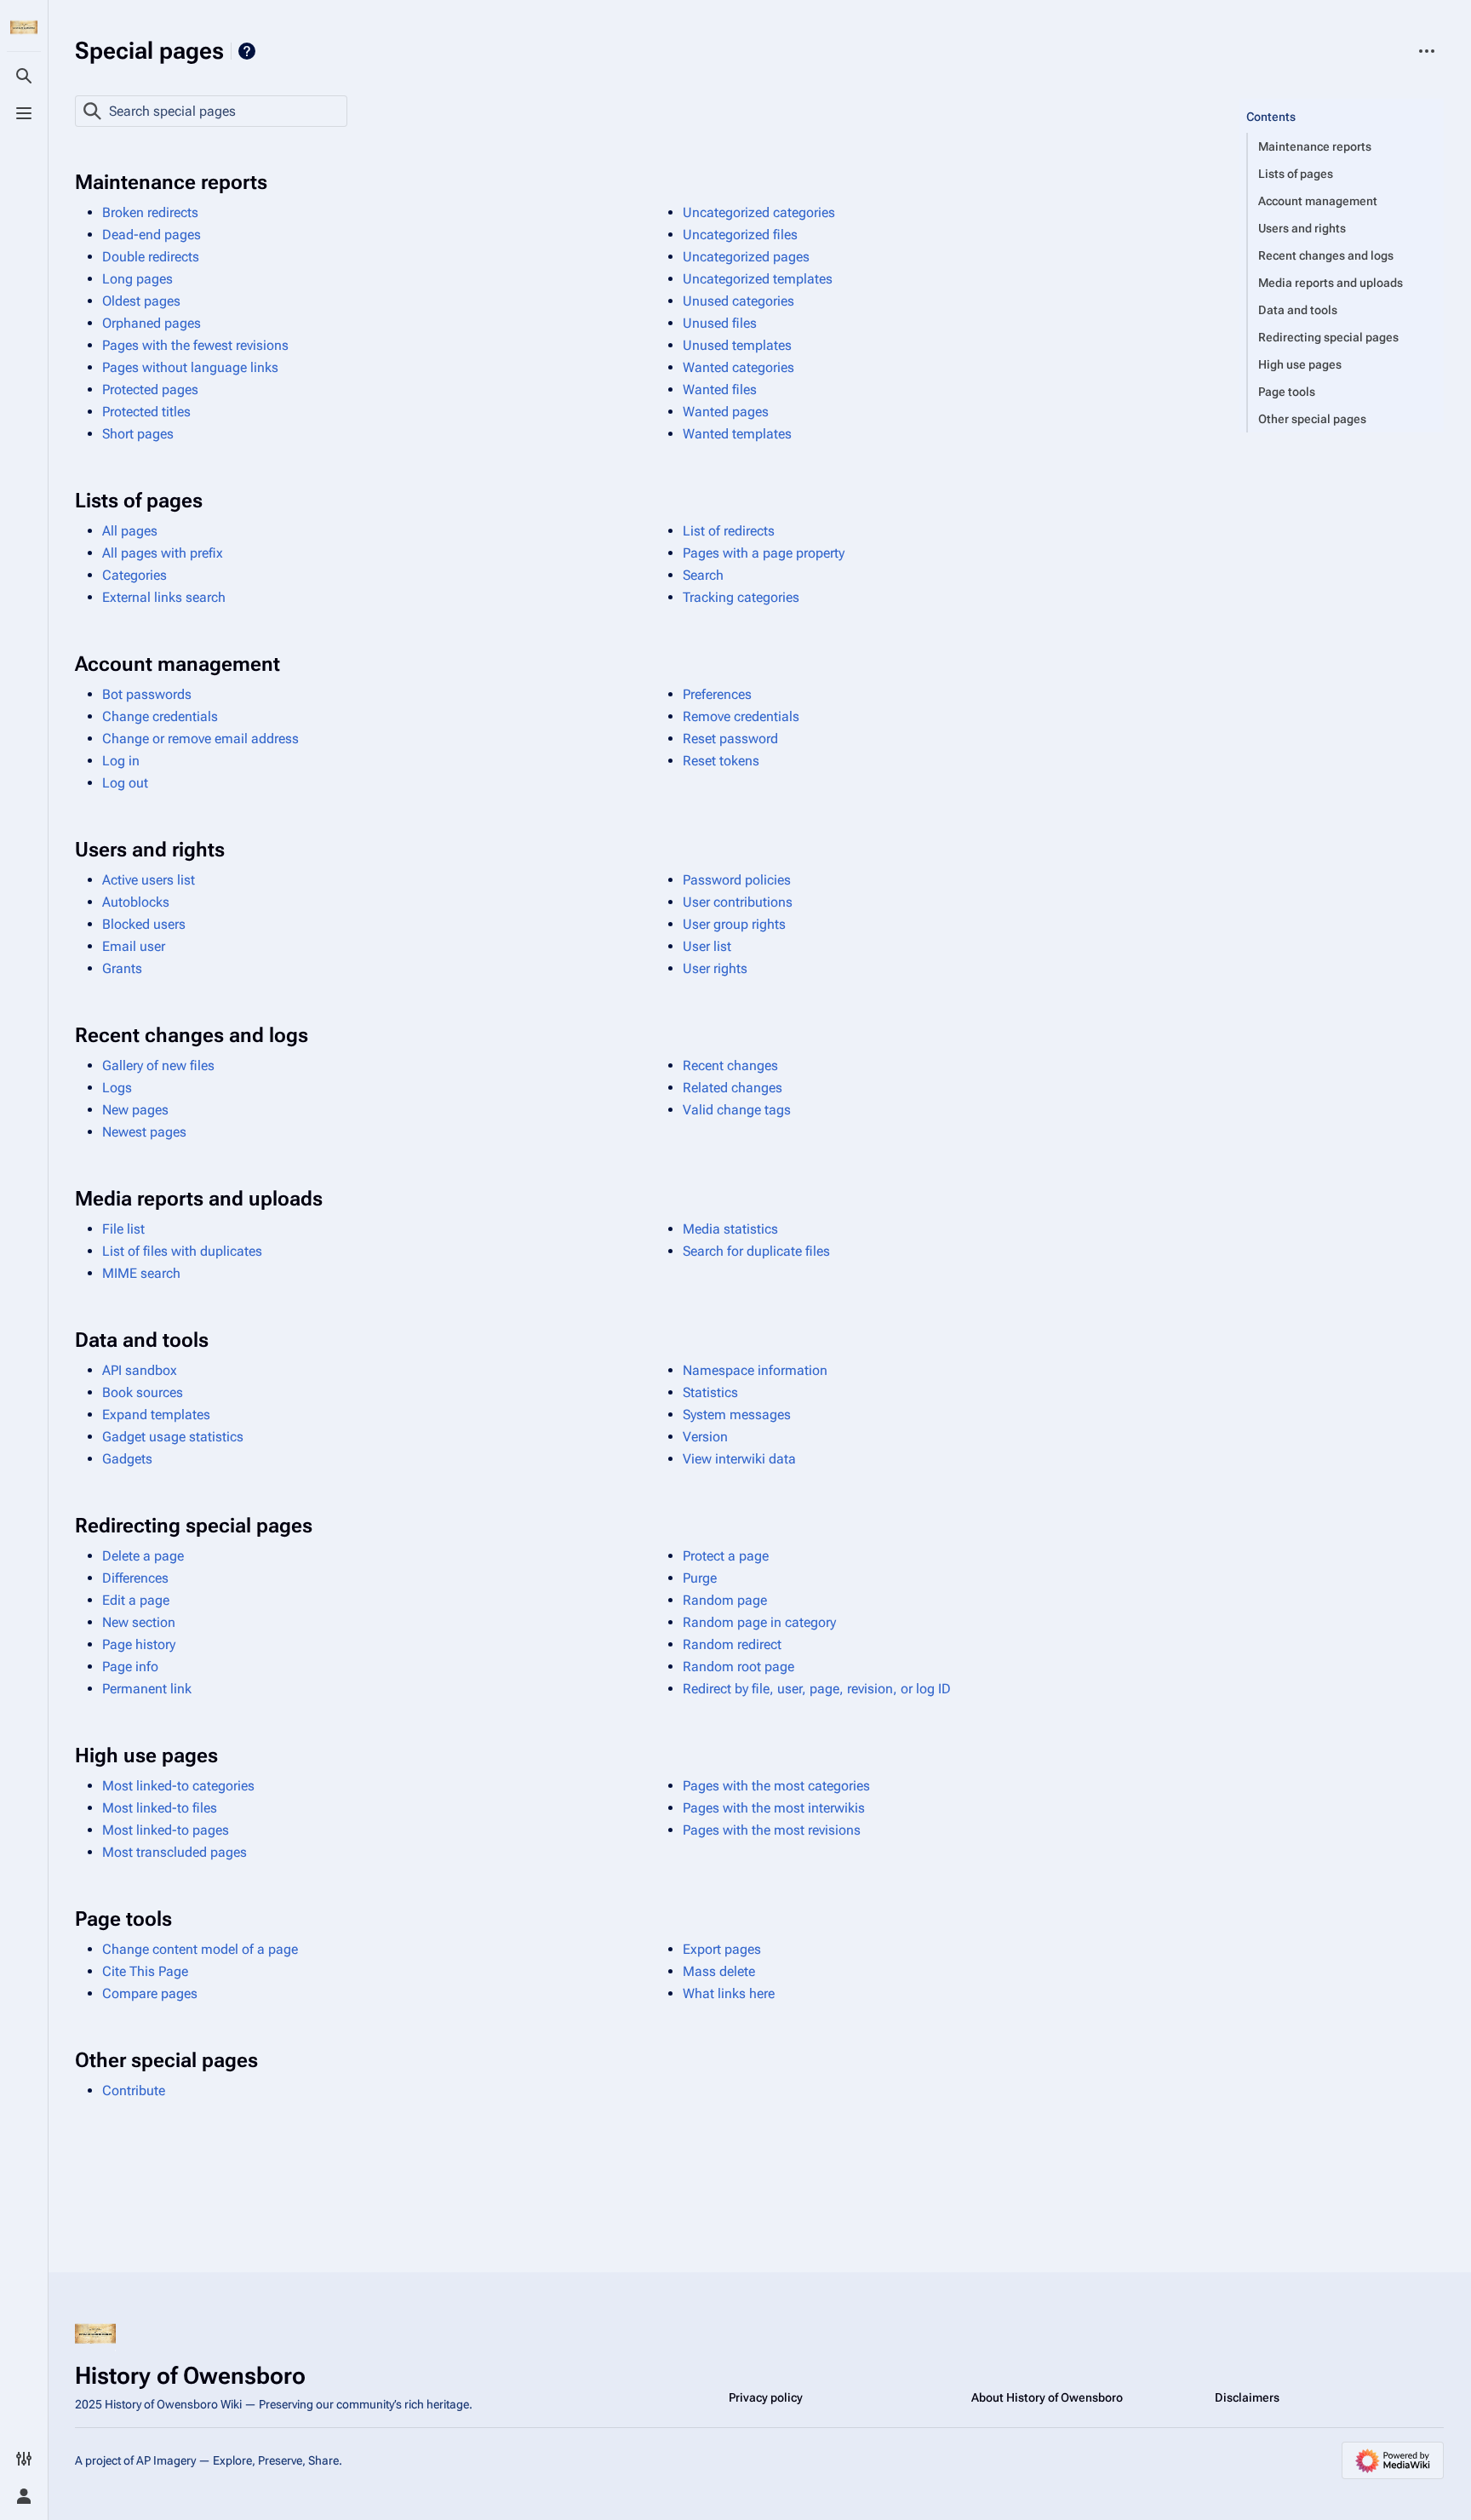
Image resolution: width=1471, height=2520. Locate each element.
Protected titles (146, 412)
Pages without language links (190, 367)
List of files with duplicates (182, 1251)
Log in (121, 761)
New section (139, 1622)
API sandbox (140, 1370)
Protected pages (150, 389)
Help (247, 51)
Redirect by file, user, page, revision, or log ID (817, 1689)
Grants (122, 968)
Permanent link (147, 1689)
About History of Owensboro (1047, 2397)
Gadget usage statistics (173, 1437)
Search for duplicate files (756, 1251)
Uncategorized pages (746, 257)
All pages (130, 531)
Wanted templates (737, 434)
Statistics (710, 1392)
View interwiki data (739, 1459)
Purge (700, 1578)
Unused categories (738, 301)
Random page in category (759, 1622)
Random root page (738, 1667)
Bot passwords (147, 694)
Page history (139, 1644)
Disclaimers (1247, 2397)
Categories (135, 575)
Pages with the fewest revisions (195, 345)
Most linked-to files (160, 1808)
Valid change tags (737, 1110)
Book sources (143, 1392)
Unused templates (737, 345)
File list (123, 1229)
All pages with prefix (163, 553)
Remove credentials (741, 716)
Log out (125, 783)
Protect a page (726, 1556)
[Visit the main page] (24, 27)
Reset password (730, 739)
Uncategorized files (740, 235)
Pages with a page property (764, 553)
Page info (130, 1667)
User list (707, 946)
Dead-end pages (152, 235)
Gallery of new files (158, 1065)
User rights (715, 968)
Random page (725, 1600)
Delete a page (143, 1556)
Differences (135, 1578)
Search (703, 575)
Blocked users (144, 924)
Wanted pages (726, 412)
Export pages (722, 1949)
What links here (729, 1993)
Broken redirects (150, 212)
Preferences (717, 694)
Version (705, 1437)
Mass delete (719, 1971)
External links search (164, 597)
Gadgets (127, 1459)
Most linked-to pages (166, 1830)
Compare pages (150, 1993)
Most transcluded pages (175, 1852)
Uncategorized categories (759, 212)
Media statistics (730, 1229)
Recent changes (730, 1065)
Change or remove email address (200, 739)
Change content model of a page (200, 1949)
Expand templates (156, 1415)
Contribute (134, 2090)
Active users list (149, 880)
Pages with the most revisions (772, 1830)
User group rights (734, 924)
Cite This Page (145, 1971)
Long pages (137, 279)
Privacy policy (766, 2397)
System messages (737, 1415)
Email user (134, 946)
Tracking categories (741, 597)
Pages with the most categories (776, 1786)
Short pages (138, 434)
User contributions (738, 902)
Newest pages (144, 1132)
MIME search (141, 1273)
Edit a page (136, 1600)
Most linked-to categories (178, 1786)
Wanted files (720, 389)
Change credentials (160, 716)
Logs (117, 1088)
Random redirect (732, 1644)
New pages (135, 1110)
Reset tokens (721, 761)
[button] (1342, 100)
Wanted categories (738, 367)
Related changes (733, 1088)
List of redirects (729, 531)
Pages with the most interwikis (774, 1808)
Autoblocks (136, 902)
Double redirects (151, 257)
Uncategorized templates (758, 279)
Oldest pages (141, 301)
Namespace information (755, 1370)
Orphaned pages (152, 323)
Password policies (737, 880)
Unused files (720, 323)
